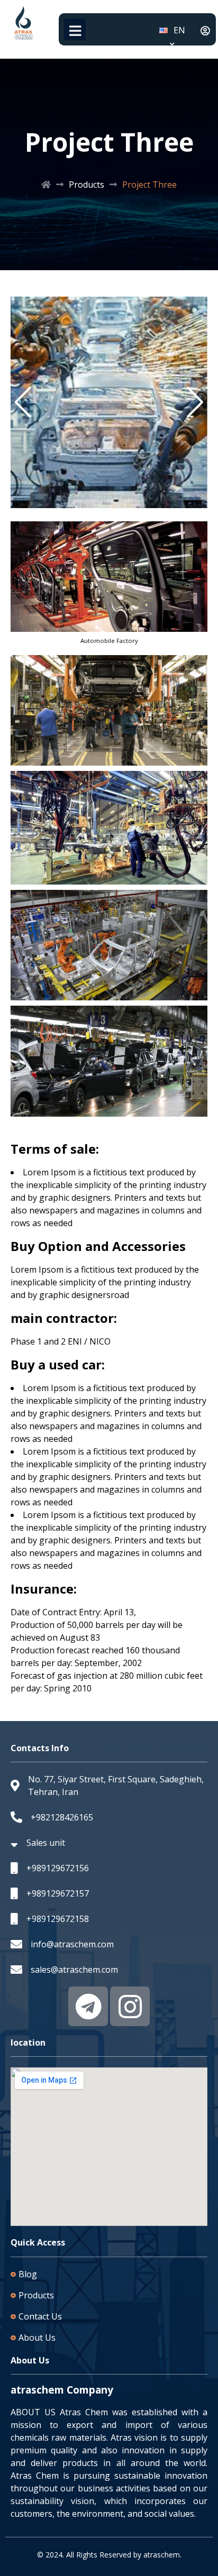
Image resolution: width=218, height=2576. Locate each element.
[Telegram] (88, 2006)
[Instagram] (130, 2006)
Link (19, 303)
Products (87, 185)
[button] (23, 402)
